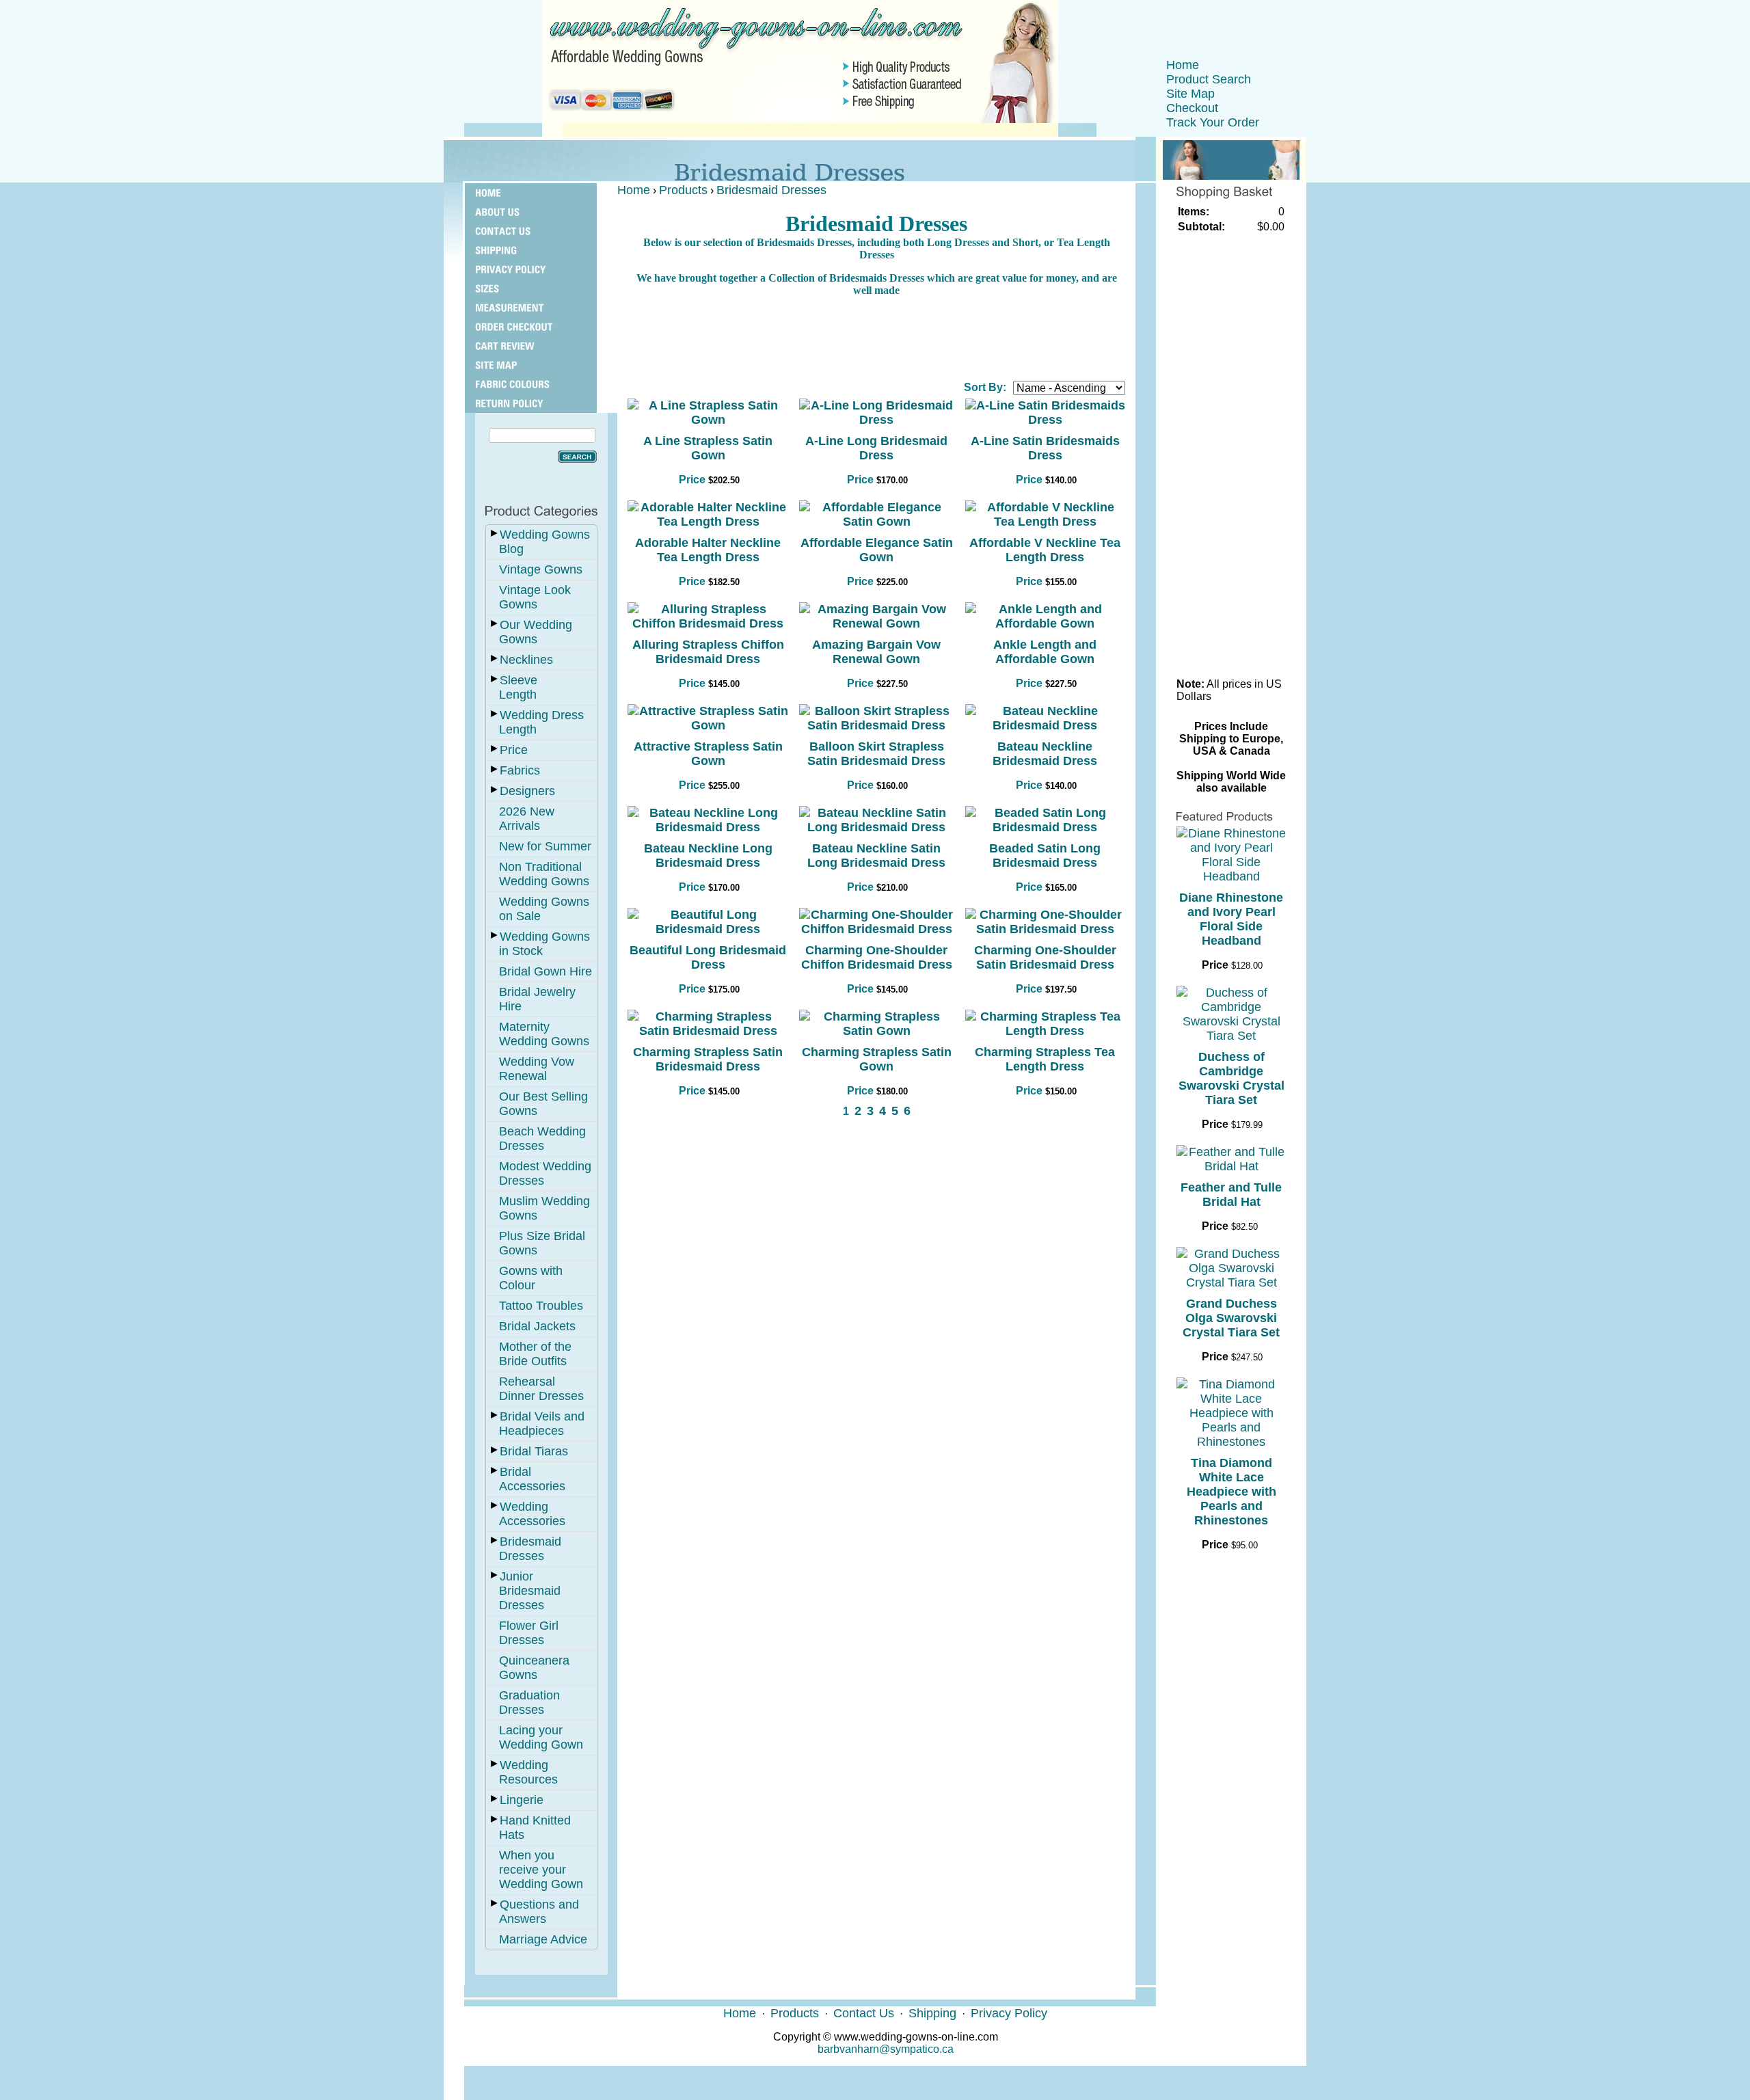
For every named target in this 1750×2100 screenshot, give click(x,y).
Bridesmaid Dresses (530, 1549)
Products (683, 190)
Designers (527, 791)
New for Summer (545, 846)
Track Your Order (1213, 122)
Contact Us (864, 2013)
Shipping (932, 2013)
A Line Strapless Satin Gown (708, 448)
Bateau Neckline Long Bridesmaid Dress (708, 856)
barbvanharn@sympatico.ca (886, 2049)
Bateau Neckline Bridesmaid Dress (1045, 754)
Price (514, 750)
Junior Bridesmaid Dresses (530, 1591)
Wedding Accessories (532, 1514)
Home (1183, 65)
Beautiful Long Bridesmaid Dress (708, 957)
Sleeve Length (518, 687)
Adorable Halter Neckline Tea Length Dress (708, 550)
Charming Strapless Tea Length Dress (1045, 1059)
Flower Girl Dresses (529, 1633)
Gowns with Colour (531, 1278)
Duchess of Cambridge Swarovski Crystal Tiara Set (1231, 1078)
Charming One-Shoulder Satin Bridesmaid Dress (1045, 957)
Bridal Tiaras (534, 1451)
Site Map (1190, 94)
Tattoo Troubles (541, 1306)
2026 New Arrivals (527, 819)
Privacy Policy (1009, 2013)
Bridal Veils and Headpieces (542, 1424)
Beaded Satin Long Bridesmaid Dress (1045, 856)
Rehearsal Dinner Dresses (541, 1389)
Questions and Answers (539, 1912)
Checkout (1192, 108)
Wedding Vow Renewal (537, 1069)
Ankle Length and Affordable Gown (1045, 652)
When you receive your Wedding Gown (541, 1870)
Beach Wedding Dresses (542, 1139)
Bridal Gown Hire (546, 971)
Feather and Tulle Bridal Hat (1231, 1195)
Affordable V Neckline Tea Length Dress (1045, 550)
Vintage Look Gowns (535, 597)
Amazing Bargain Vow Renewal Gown (876, 652)
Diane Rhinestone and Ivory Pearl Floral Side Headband (1231, 919)
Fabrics (520, 770)
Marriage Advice (543, 1939)
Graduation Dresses (529, 1702)
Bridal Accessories (532, 1479)
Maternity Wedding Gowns (544, 1034)
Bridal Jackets (537, 1326)
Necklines (526, 660)
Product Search (1209, 79)
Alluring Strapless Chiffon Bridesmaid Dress (708, 652)
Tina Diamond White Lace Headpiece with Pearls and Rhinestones (1231, 1492)
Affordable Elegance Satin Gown (877, 550)
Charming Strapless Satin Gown (877, 1059)
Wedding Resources (528, 1772)
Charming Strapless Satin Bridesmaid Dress (708, 1059)
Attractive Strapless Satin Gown (708, 754)
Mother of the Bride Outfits (535, 1354)
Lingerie (522, 1800)
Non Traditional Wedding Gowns (544, 874)
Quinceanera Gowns (534, 1668)
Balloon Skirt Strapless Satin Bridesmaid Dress (876, 754)
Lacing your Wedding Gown (541, 1737)
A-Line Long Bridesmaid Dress (876, 448)
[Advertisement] (876, 338)
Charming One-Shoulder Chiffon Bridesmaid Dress (877, 957)
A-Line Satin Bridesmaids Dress (1045, 448)
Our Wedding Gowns (536, 632)
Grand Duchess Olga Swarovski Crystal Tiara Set (1231, 1318)
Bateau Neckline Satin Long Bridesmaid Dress (876, 856)
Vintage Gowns (541, 569)
